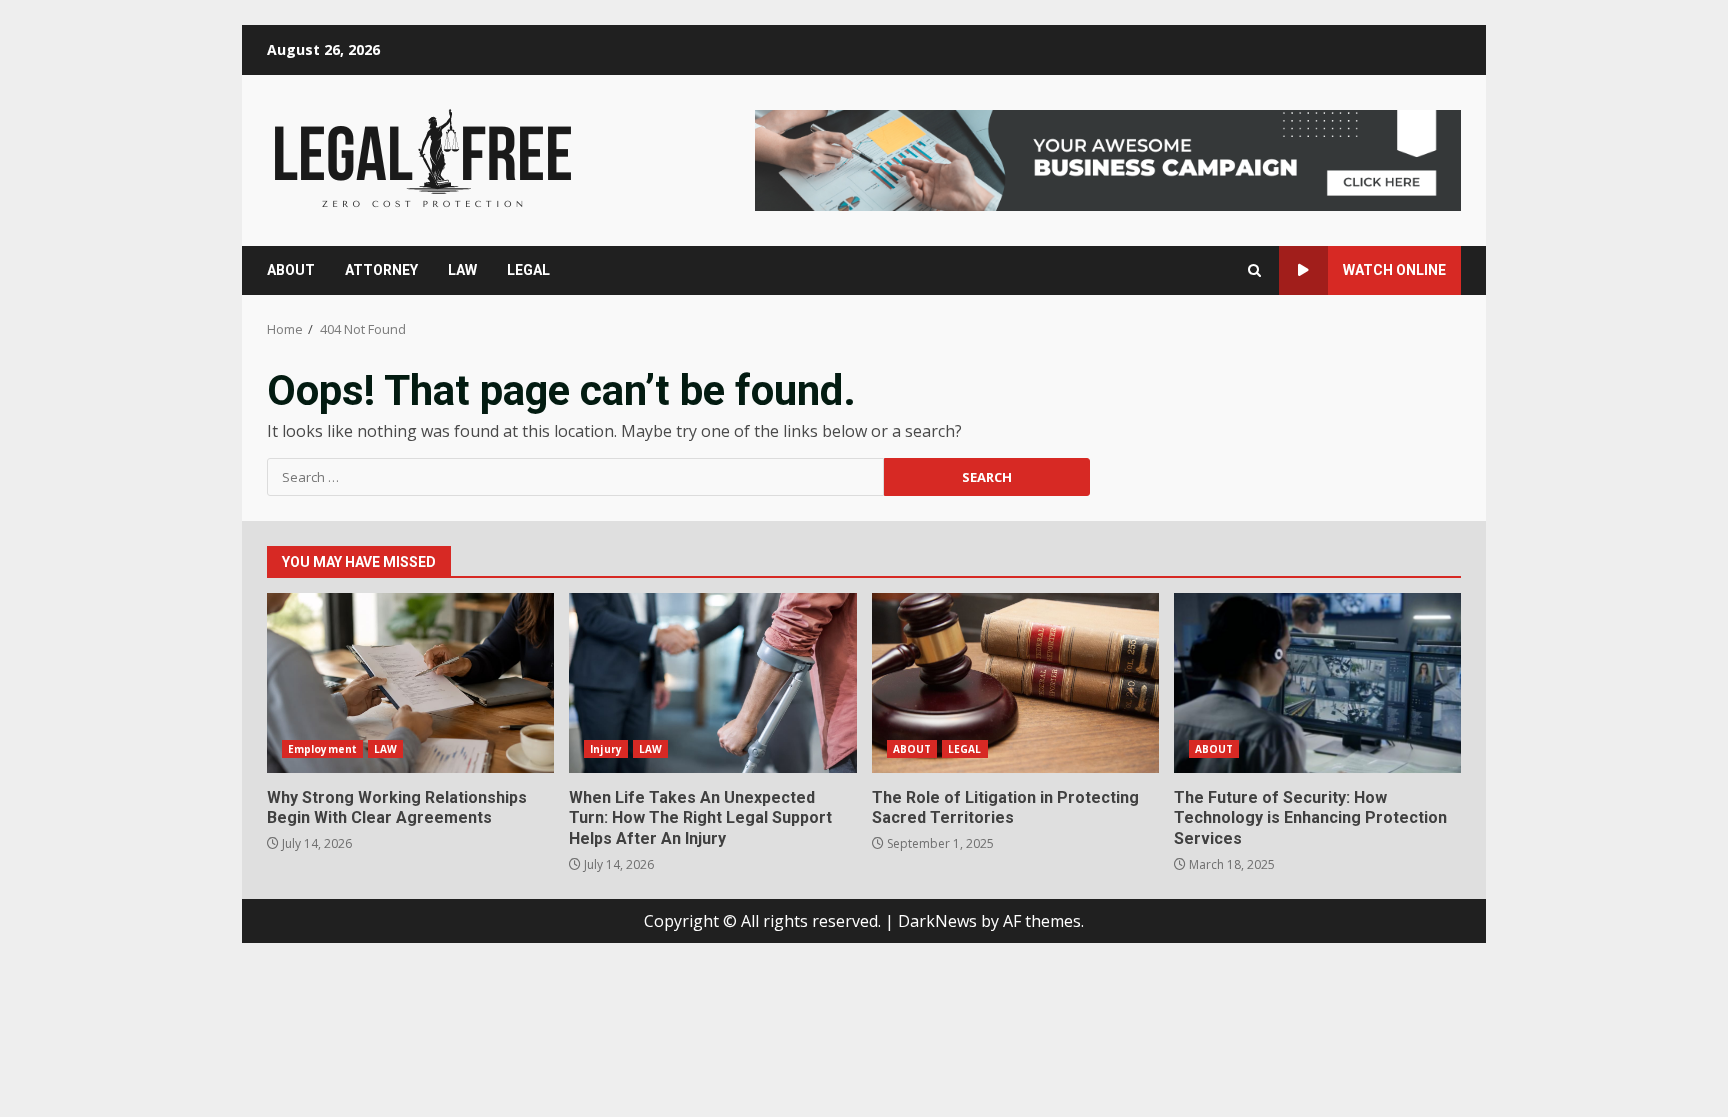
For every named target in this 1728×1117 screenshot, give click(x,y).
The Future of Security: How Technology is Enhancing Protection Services (1317, 683)
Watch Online (1394, 270)
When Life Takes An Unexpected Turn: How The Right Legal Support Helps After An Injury (712, 683)
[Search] (1254, 270)
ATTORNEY (381, 270)
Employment (322, 749)
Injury (606, 749)
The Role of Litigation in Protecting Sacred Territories (1015, 683)
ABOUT (291, 270)
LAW (462, 270)
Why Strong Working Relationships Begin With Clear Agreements (410, 683)
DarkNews (937, 921)
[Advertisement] (1108, 159)
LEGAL (528, 270)
